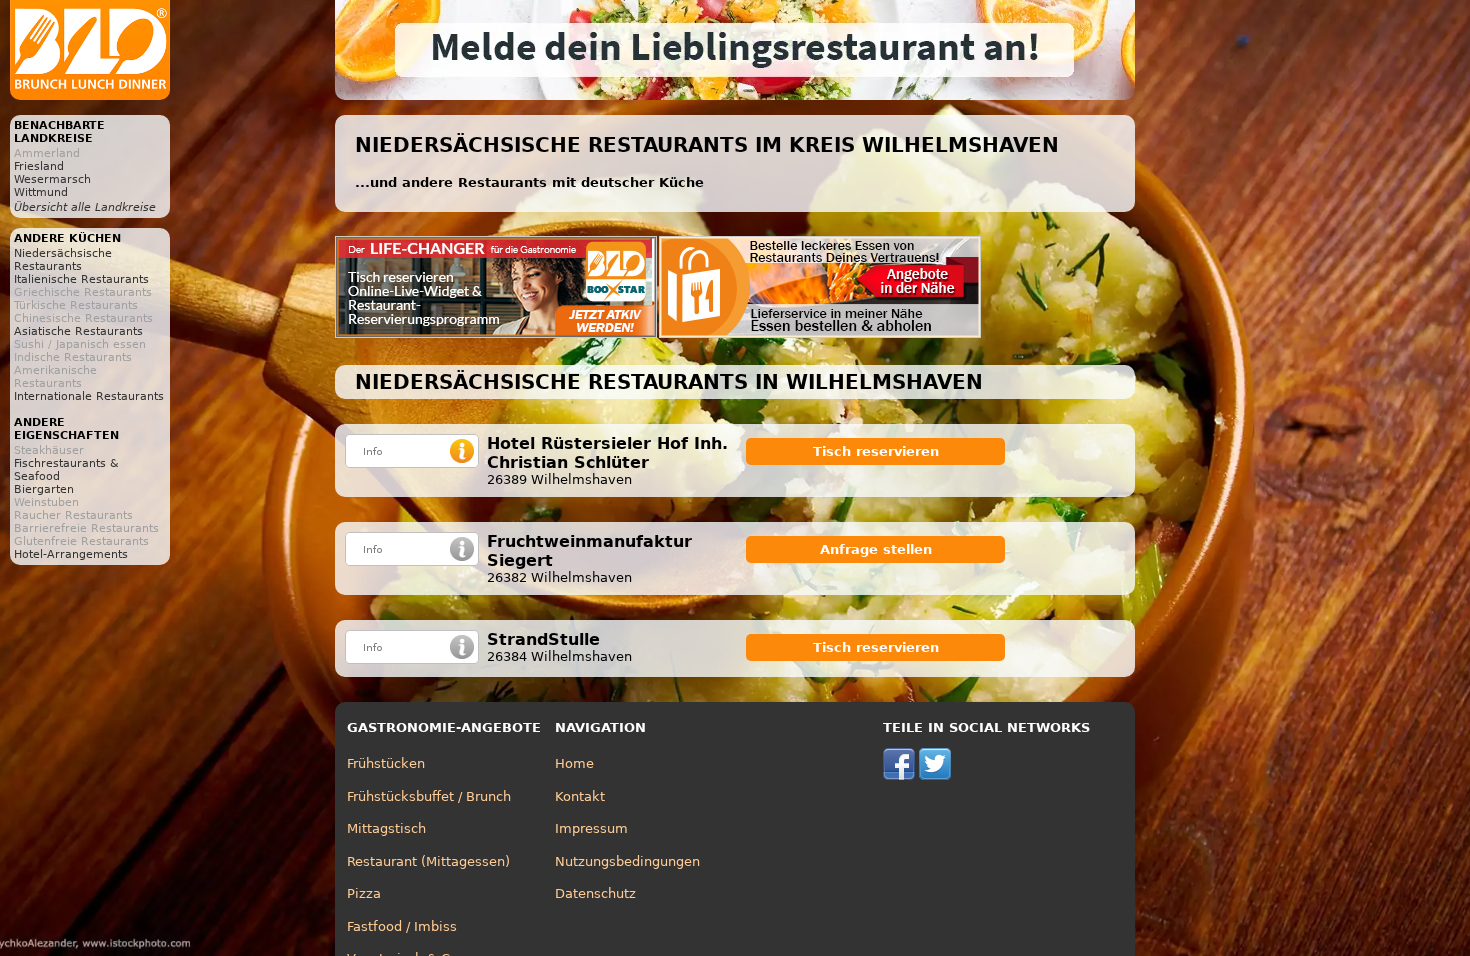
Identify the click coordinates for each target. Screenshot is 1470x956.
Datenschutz (595, 893)
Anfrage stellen (876, 549)
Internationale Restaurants (89, 396)
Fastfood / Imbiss (402, 926)
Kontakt (580, 796)
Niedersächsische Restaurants (63, 260)
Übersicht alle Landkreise (85, 207)
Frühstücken (386, 763)
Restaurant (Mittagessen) (428, 861)
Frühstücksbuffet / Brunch (429, 796)
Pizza (364, 893)
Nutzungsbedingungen (627, 861)
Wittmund (41, 192)
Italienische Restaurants (81, 279)
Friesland (39, 166)
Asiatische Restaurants (78, 331)
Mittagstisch (386, 828)
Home (574, 763)
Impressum (591, 828)
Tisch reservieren (876, 451)
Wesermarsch (52, 179)
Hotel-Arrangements (71, 554)
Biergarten (44, 489)
